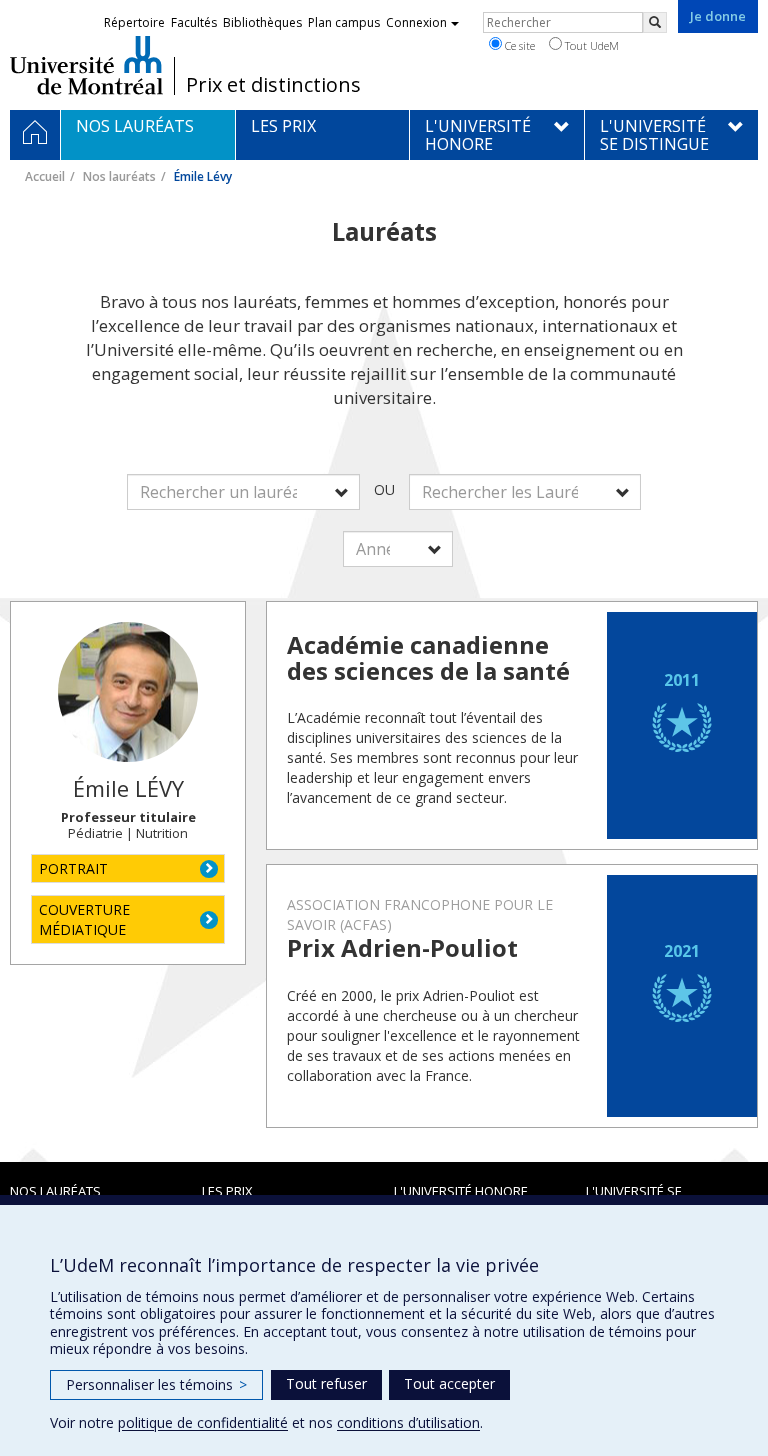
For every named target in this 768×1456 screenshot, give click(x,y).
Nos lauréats (119, 176)
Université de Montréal (86, 65)
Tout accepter (449, 1383)
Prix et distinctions (273, 85)
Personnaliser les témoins (156, 1384)
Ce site (518, 45)
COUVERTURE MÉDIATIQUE (84, 919)
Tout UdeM (590, 45)
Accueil (45, 176)
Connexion (416, 22)
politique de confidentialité (203, 1422)
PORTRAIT (73, 868)
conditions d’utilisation (408, 1422)
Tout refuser (326, 1383)
